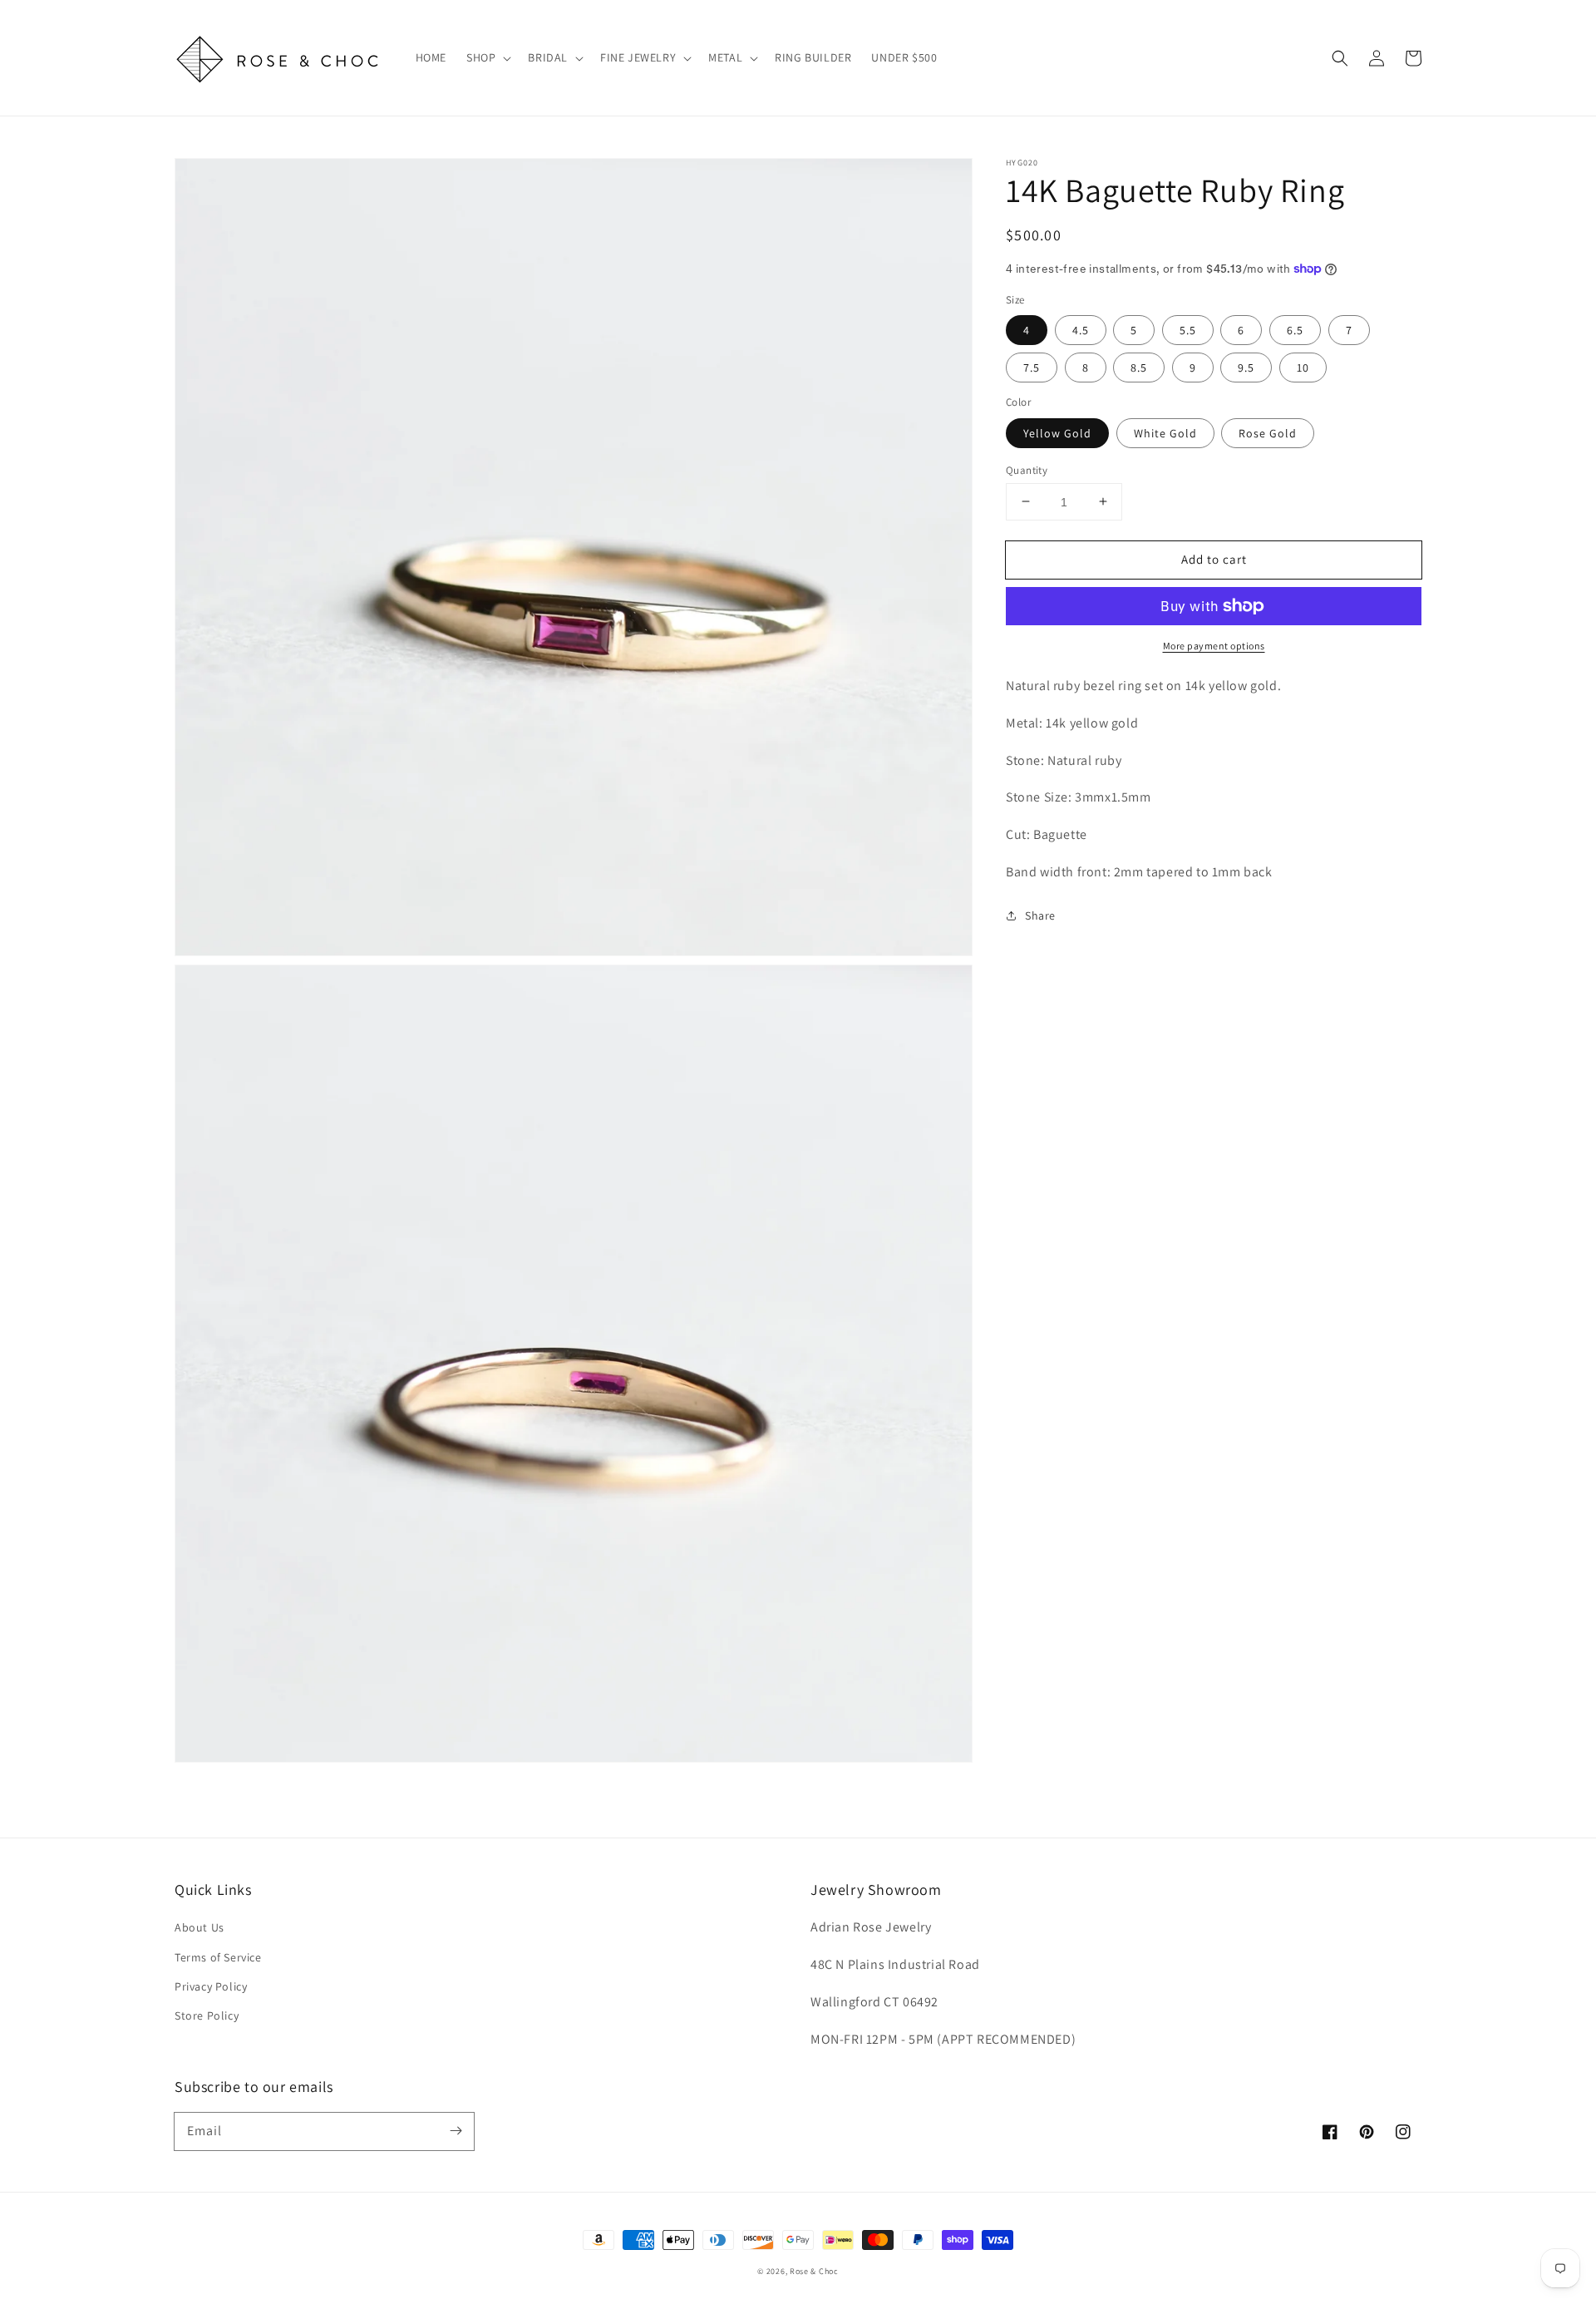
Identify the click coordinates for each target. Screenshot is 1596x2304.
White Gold (1165, 432)
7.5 (1032, 368)
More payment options (1214, 646)
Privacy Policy (211, 1986)
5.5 (1188, 330)
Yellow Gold (1057, 432)
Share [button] (1040, 915)
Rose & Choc (814, 2271)
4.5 (1081, 330)
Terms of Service (218, 1957)
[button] (1340, 58)
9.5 (1246, 368)
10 (1303, 368)
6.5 (1295, 330)
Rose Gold (1268, 432)
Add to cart (1214, 558)
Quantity (1027, 469)
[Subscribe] (456, 2131)
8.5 (1139, 368)
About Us (199, 1927)
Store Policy (207, 2015)
